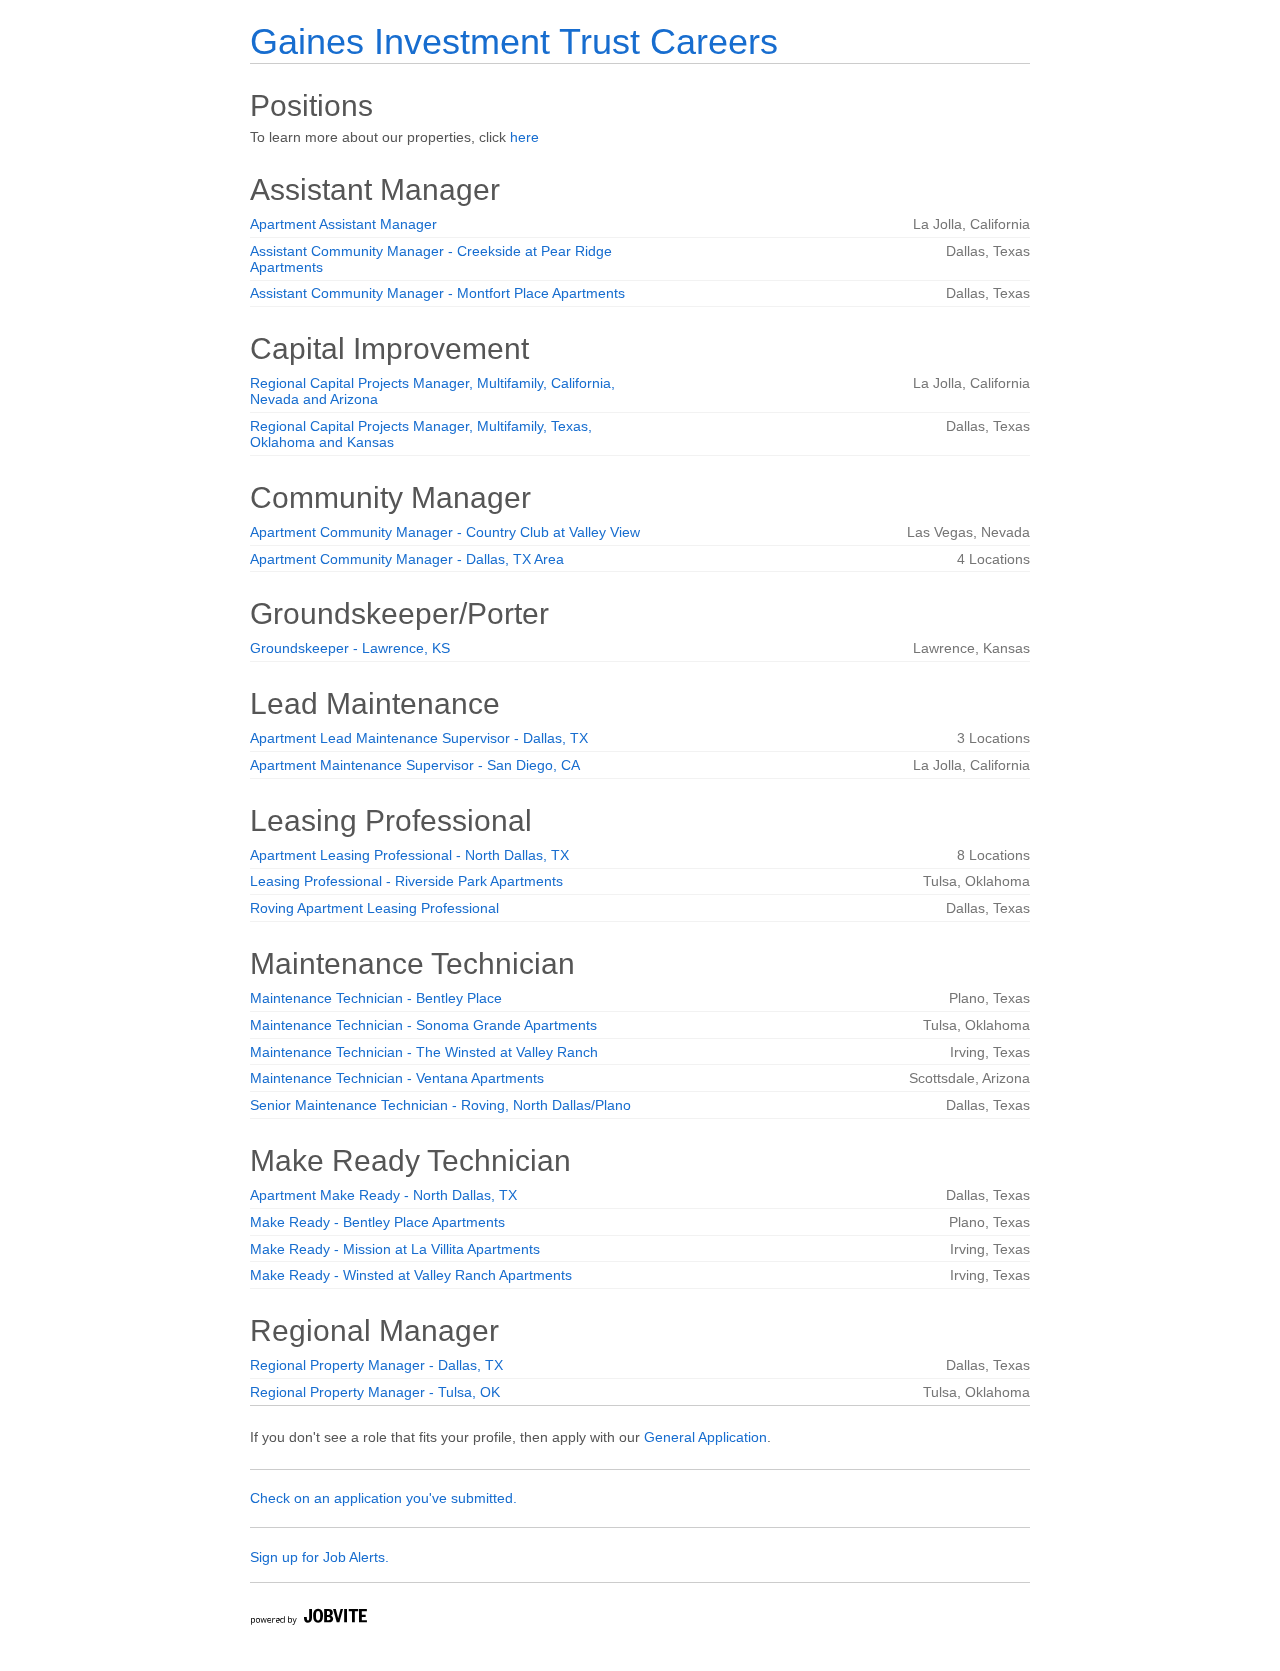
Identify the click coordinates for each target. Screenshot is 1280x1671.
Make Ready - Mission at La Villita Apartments (395, 1249)
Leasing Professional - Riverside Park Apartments (406, 881)
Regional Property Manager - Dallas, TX (376, 1365)
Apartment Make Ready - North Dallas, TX (383, 1195)
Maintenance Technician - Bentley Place (376, 998)
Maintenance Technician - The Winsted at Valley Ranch (424, 1052)
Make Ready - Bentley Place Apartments (377, 1222)
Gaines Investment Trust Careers (514, 41)
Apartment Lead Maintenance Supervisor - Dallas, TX (419, 738)
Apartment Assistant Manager (343, 224)
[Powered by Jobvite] (308, 1619)
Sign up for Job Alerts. (319, 1557)
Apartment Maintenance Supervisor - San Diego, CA (415, 765)
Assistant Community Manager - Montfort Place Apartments (437, 293)
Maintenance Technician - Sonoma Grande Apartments (423, 1025)
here (524, 137)
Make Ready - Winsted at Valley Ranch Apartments (411, 1275)
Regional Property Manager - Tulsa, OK (375, 1392)
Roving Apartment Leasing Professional (374, 908)
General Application (705, 1437)
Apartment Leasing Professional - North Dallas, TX (409, 855)
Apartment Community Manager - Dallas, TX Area (407, 559)
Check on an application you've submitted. (383, 1498)
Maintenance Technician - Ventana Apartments (397, 1078)
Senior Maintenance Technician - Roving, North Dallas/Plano (440, 1105)
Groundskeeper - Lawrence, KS (350, 648)
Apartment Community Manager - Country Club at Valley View (445, 532)
